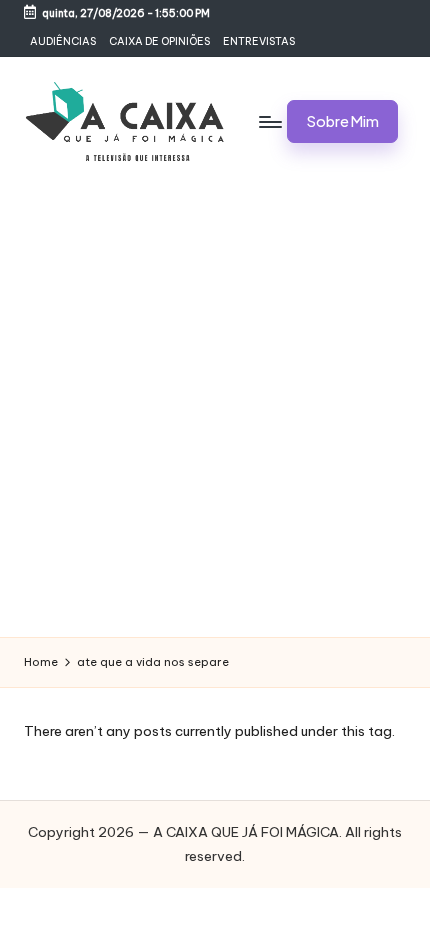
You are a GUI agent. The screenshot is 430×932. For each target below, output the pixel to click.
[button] (342, 122)
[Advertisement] (215, 412)
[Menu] (269, 121)
